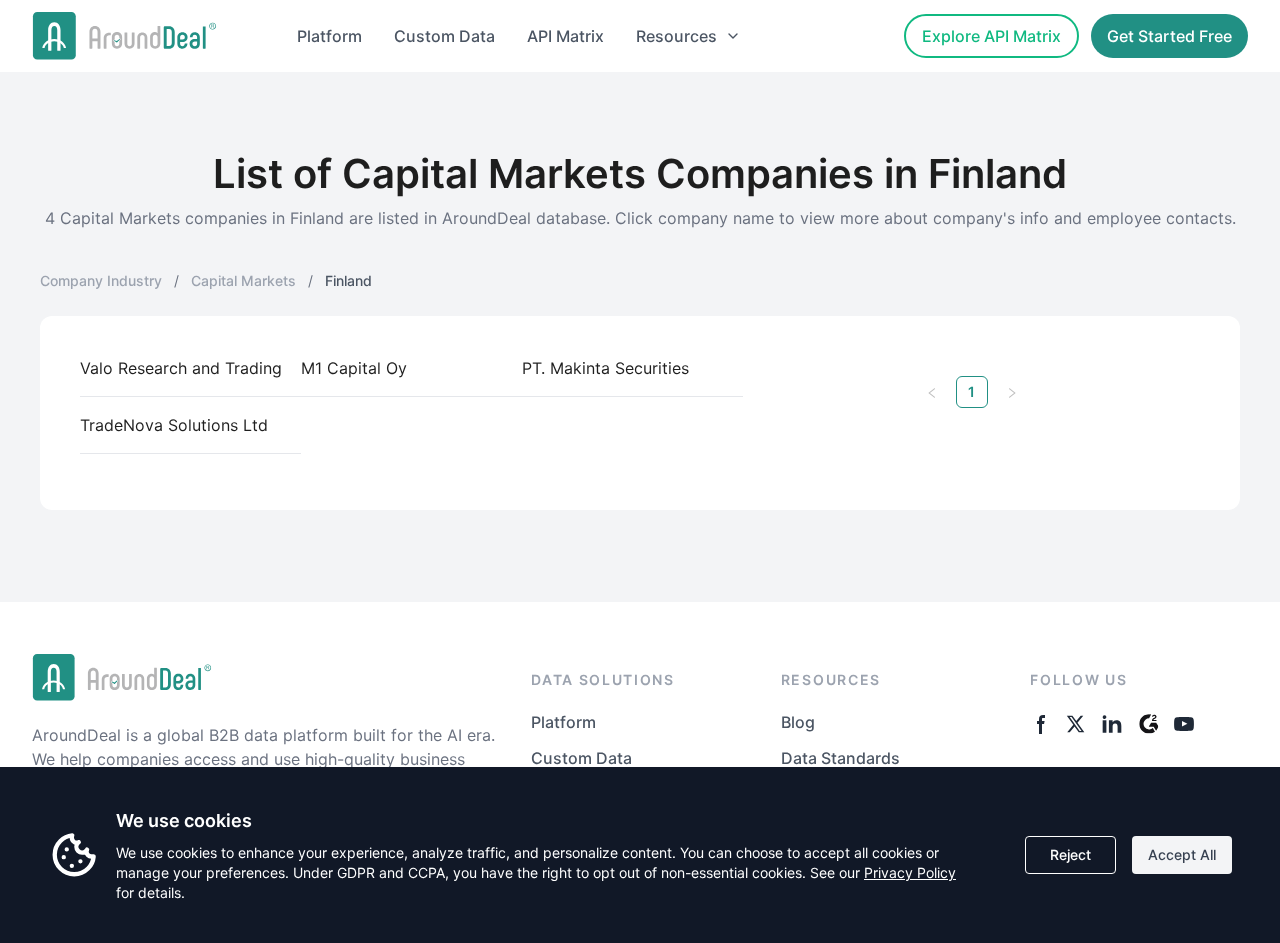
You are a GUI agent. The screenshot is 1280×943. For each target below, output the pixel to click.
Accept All (1182, 854)
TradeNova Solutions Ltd (174, 425)
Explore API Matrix (991, 36)
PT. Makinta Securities (605, 368)
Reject (1070, 854)
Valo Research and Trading (181, 368)
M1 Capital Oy (354, 368)
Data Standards (840, 758)
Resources (676, 36)
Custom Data (444, 36)
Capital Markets (243, 280)
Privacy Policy (910, 872)
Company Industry (101, 280)
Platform (329, 36)
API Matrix (565, 36)
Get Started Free (1169, 36)
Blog (798, 722)
